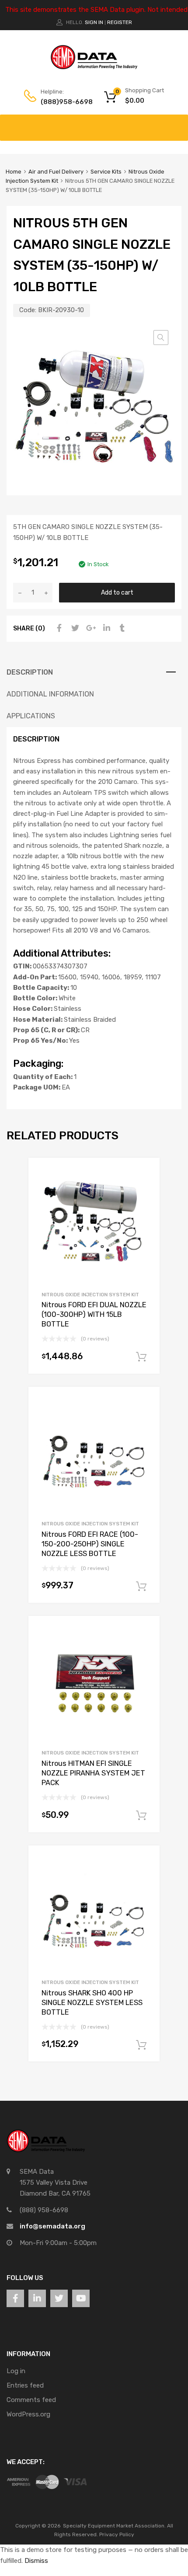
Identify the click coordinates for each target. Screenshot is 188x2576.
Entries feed (25, 2385)
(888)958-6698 (62, 102)
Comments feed (31, 2400)
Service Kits (106, 172)
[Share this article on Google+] (90, 628)
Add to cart (117, 592)
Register (120, 22)
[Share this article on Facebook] (58, 628)
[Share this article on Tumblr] (121, 628)
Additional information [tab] (50, 694)
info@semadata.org (52, 2226)
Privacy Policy (117, 2534)
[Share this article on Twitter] (74, 628)
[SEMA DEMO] (94, 67)
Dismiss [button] (36, 2561)
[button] (161, 338)
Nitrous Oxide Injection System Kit (90, 1295)
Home (14, 172)
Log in (16, 2371)
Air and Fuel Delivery (56, 172)
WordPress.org (28, 2414)
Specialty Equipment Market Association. (114, 2526)
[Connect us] (15, 2298)
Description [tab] (30, 672)
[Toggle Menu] (177, 123)
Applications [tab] (31, 716)
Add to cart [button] (141, 1357)
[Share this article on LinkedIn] (105, 628)
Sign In (94, 22)
